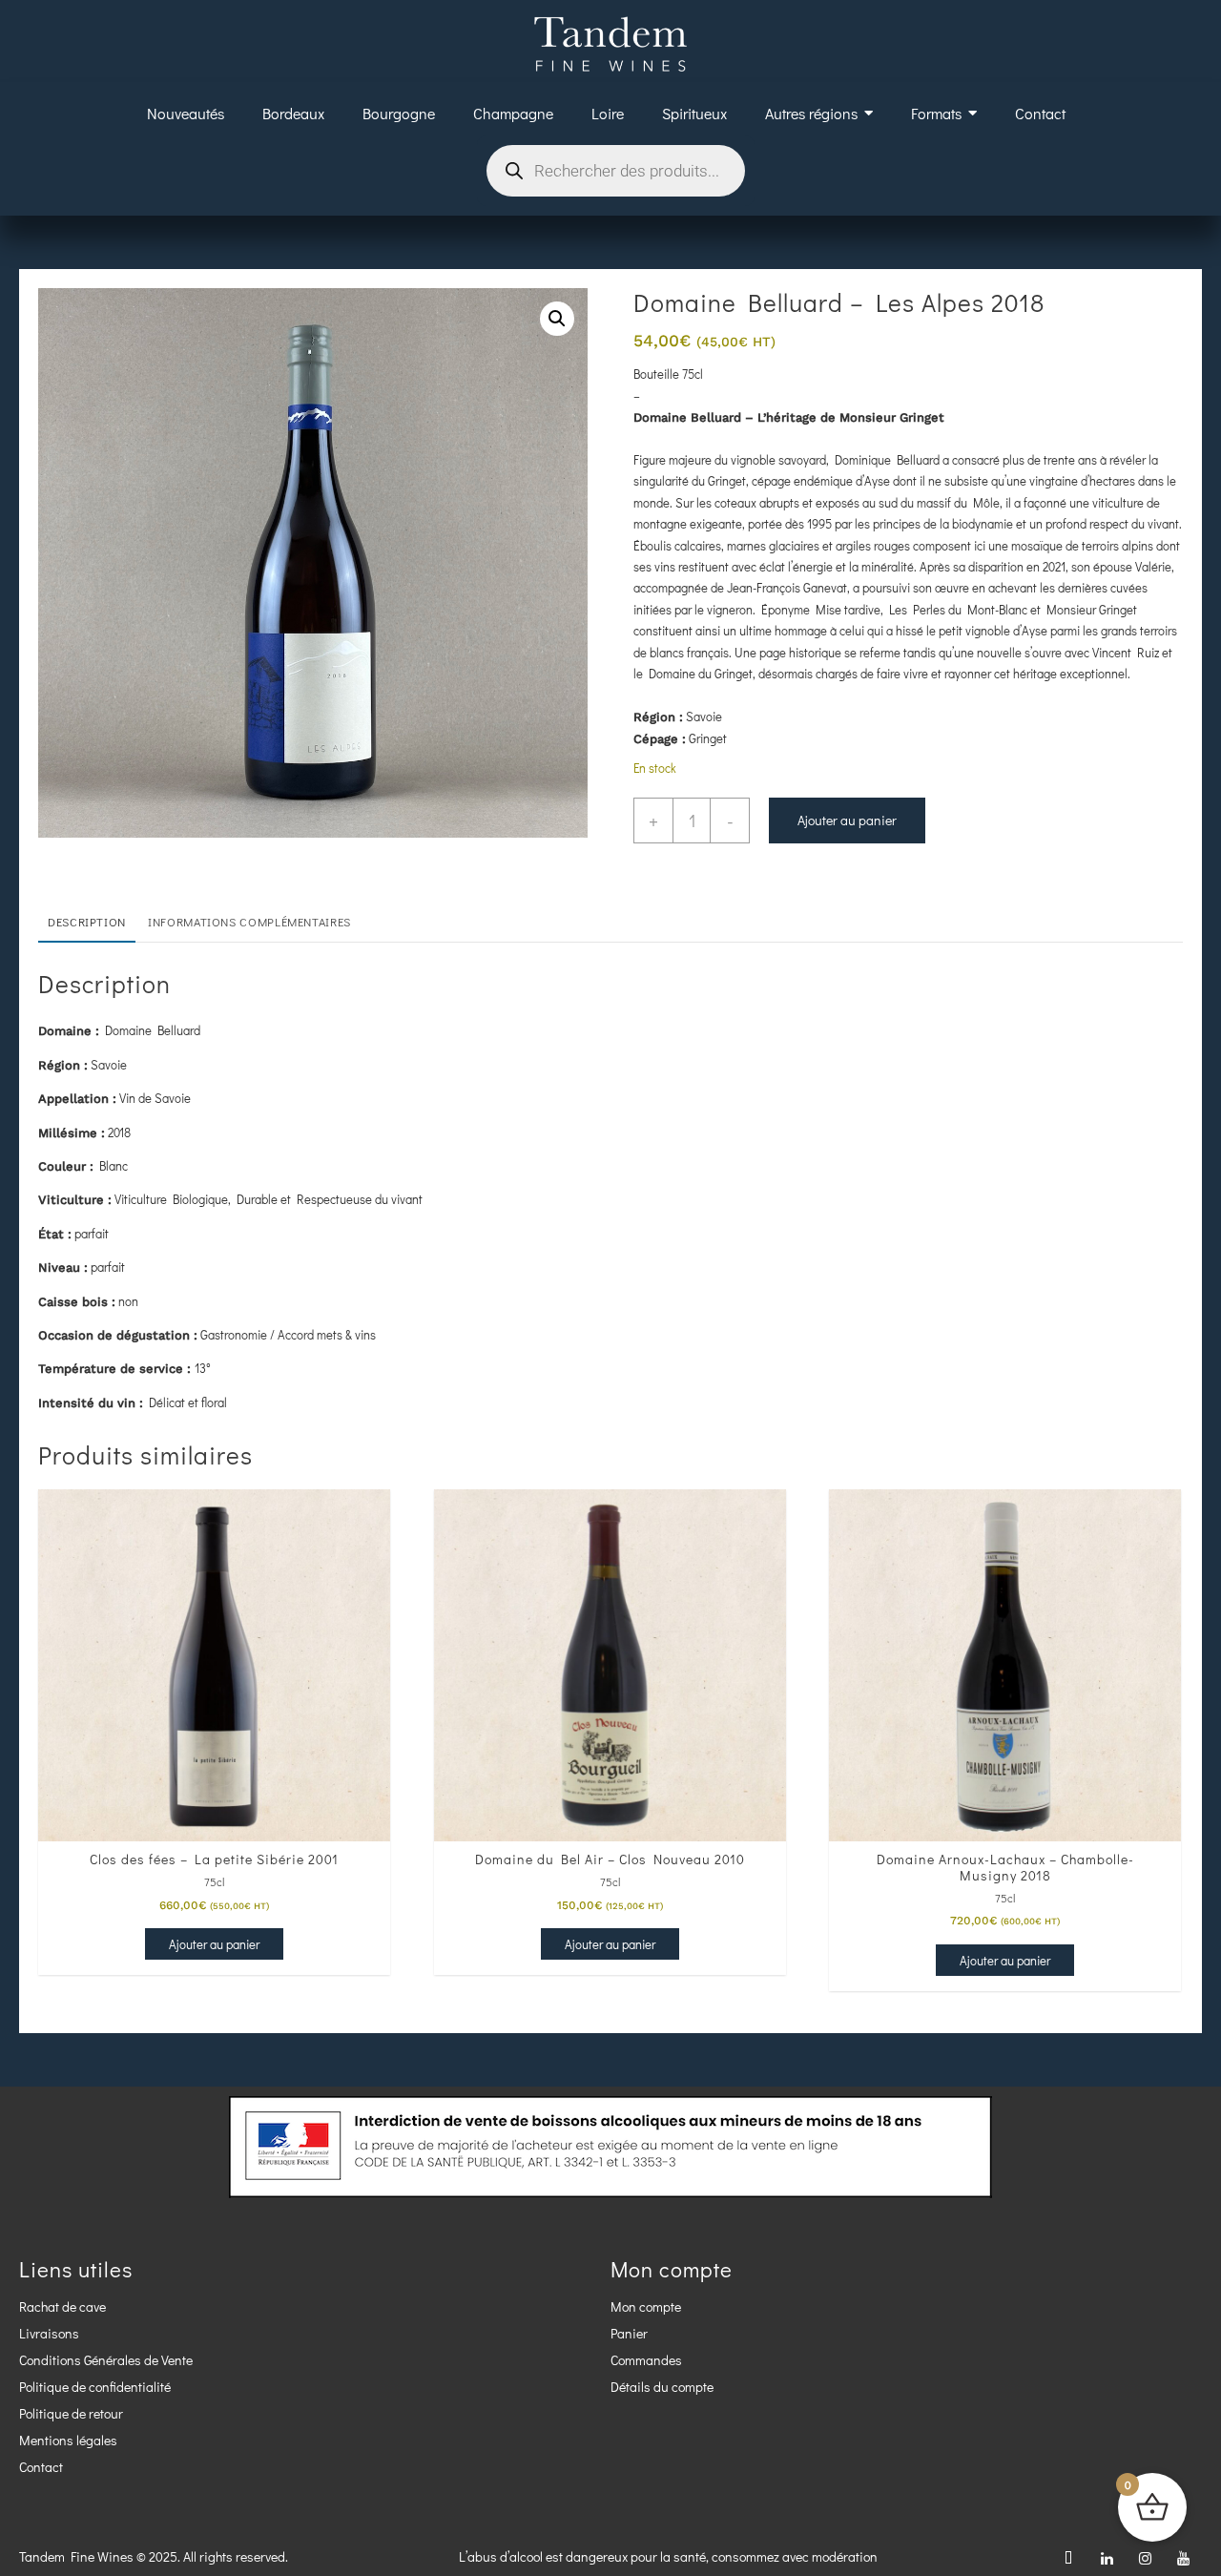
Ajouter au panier (847, 820)
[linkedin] (1107, 2557)
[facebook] (1068, 2557)
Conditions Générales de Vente (106, 2360)
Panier (629, 2333)
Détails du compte (662, 2387)
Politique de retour (71, 2413)
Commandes (646, 2360)
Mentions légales (68, 2440)
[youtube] (1183, 2557)
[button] (557, 319)
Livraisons (49, 2333)
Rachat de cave (62, 2306)
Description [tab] (87, 922)
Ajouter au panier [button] (214, 1944)
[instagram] (1145, 2557)
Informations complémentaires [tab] (249, 922)
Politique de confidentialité (95, 2387)
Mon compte (646, 2306)
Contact (41, 2467)
